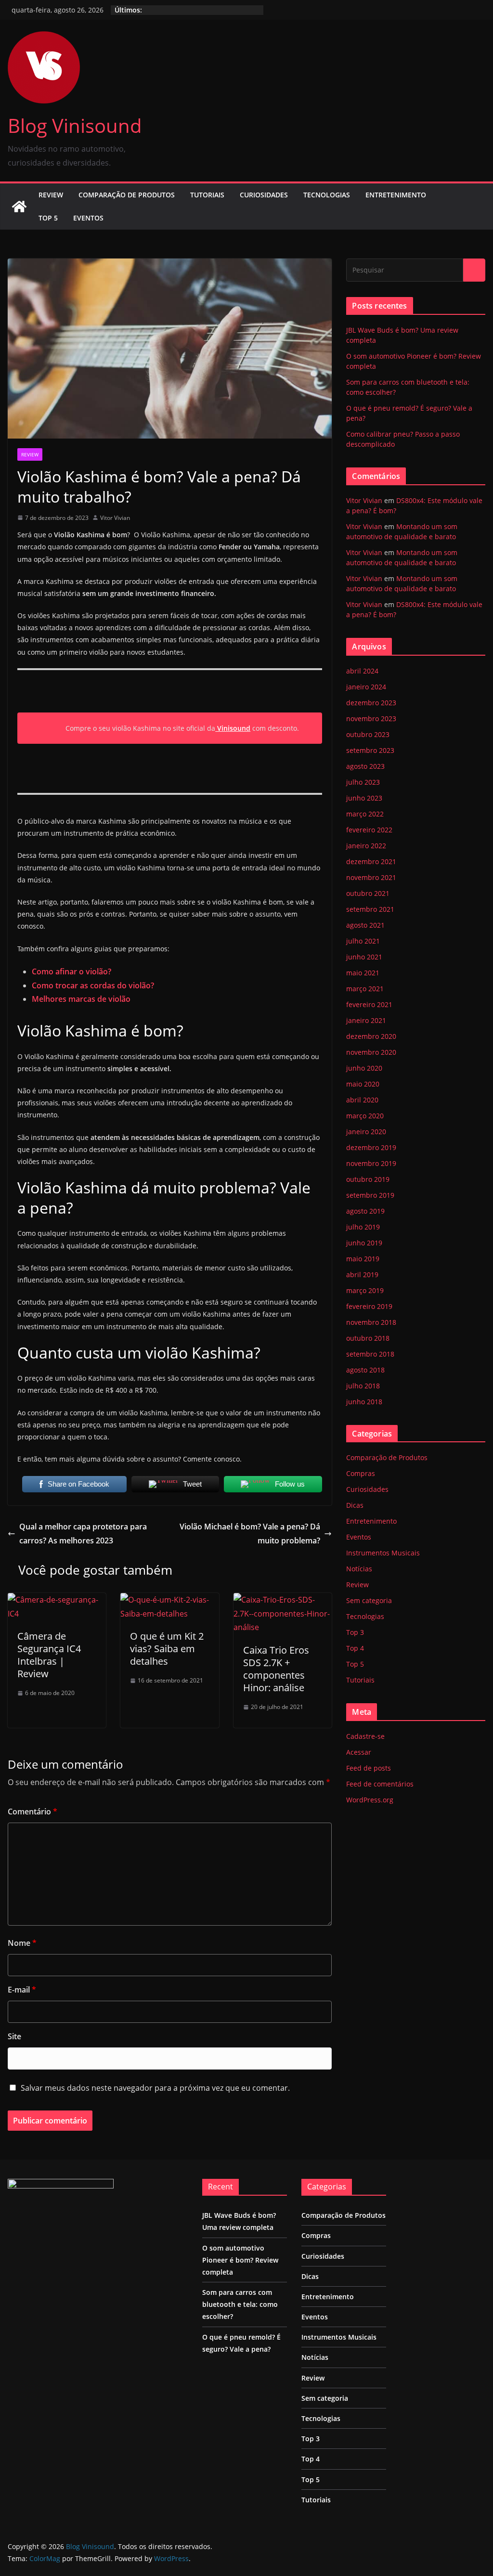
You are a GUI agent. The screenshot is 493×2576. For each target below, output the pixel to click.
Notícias (359, 1569)
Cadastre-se (365, 1736)
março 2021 (365, 989)
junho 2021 (364, 957)
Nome (22, 1943)
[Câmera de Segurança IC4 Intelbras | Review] (57, 1600)
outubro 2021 (368, 893)
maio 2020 (363, 1084)
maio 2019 (363, 1259)
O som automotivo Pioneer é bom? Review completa (240, 2260)
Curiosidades (264, 195)
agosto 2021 (365, 925)
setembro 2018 (370, 1354)
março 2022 (365, 814)
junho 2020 (364, 1068)
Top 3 (355, 1632)
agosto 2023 (365, 766)
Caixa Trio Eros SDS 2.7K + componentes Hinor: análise (276, 1669)
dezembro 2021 (371, 861)
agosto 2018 (365, 1370)
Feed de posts (369, 1768)
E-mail (22, 1990)
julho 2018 (363, 1386)
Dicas (355, 1505)
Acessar (359, 1752)
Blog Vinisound (75, 125)
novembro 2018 (371, 1322)
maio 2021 (363, 973)
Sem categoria (369, 1600)
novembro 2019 (371, 1163)
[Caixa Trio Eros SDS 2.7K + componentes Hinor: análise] (283, 1600)
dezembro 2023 (371, 703)
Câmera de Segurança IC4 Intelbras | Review (49, 1655)
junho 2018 (364, 1402)
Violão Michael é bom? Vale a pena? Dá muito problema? (250, 1534)
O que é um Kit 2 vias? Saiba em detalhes (167, 1649)
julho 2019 (363, 1227)
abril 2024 (362, 671)
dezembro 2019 (371, 1147)
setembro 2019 (370, 1195)
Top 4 (355, 1648)
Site (14, 2036)
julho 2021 (363, 941)
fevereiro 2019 (369, 1306)
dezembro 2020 (371, 1036)
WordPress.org (370, 1800)
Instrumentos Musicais (383, 1553)
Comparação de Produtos (127, 195)
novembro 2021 (371, 877)
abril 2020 (362, 1100)
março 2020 (365, 1116)
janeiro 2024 (366, 687)
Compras (361, 1473)
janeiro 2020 (366, 1132)
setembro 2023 (370, 750)
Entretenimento (396, 195)
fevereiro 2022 (369, 830)
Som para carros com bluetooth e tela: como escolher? (240, 2304)
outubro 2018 (368, 1338)
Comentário (32, 1812)
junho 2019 (364, 1243)
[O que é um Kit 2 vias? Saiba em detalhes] (169, 1600)
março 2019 (365, 1290)
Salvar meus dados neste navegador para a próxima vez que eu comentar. (155, 2088)
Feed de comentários (380, 1784)
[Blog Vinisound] (19, 207)
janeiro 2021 (366, 1020)
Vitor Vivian (115, 518)
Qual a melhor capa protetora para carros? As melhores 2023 (83, 1534)
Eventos (88, 218)
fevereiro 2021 (369, 1004)
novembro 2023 (371, 718)
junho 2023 (364, 798)
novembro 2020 (371, 1052)
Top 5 (48, 218)
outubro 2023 (368, 734)
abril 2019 (362, 1275)
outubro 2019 (368, 1179)
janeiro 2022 (366, 846)
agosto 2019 (365, 1211)
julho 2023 (363, 782)
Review (51, 195)
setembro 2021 (370, 909)
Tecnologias (327, 195)
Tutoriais (207, 195)
